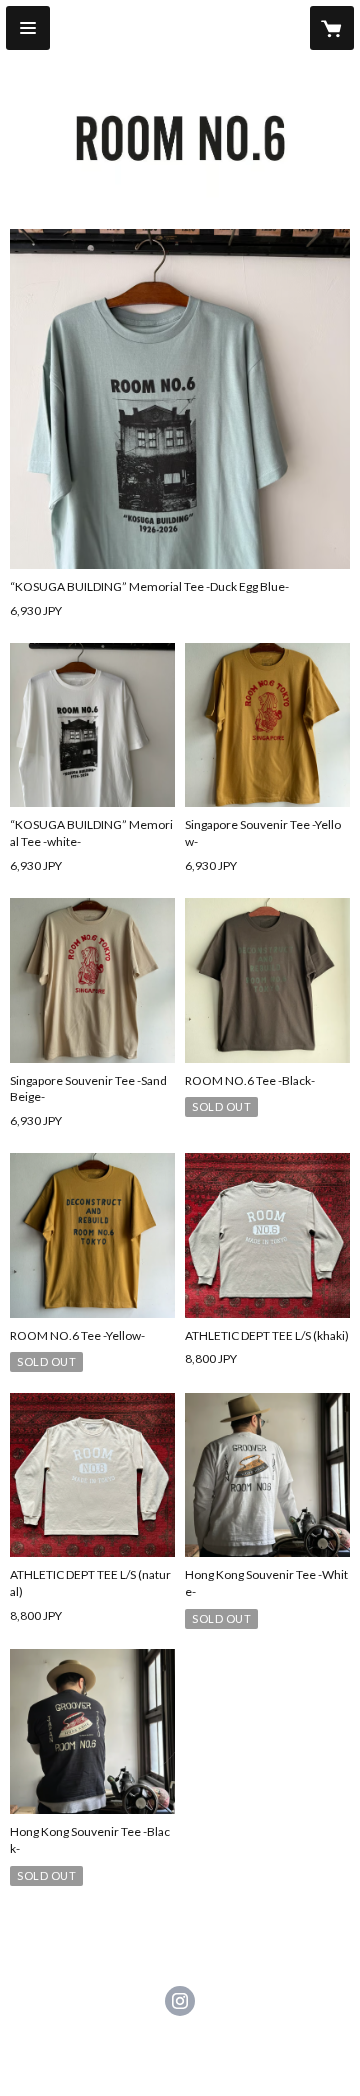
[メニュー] (28, 28)
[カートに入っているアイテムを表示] (332, 28)
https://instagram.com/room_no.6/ (180, 2001)
